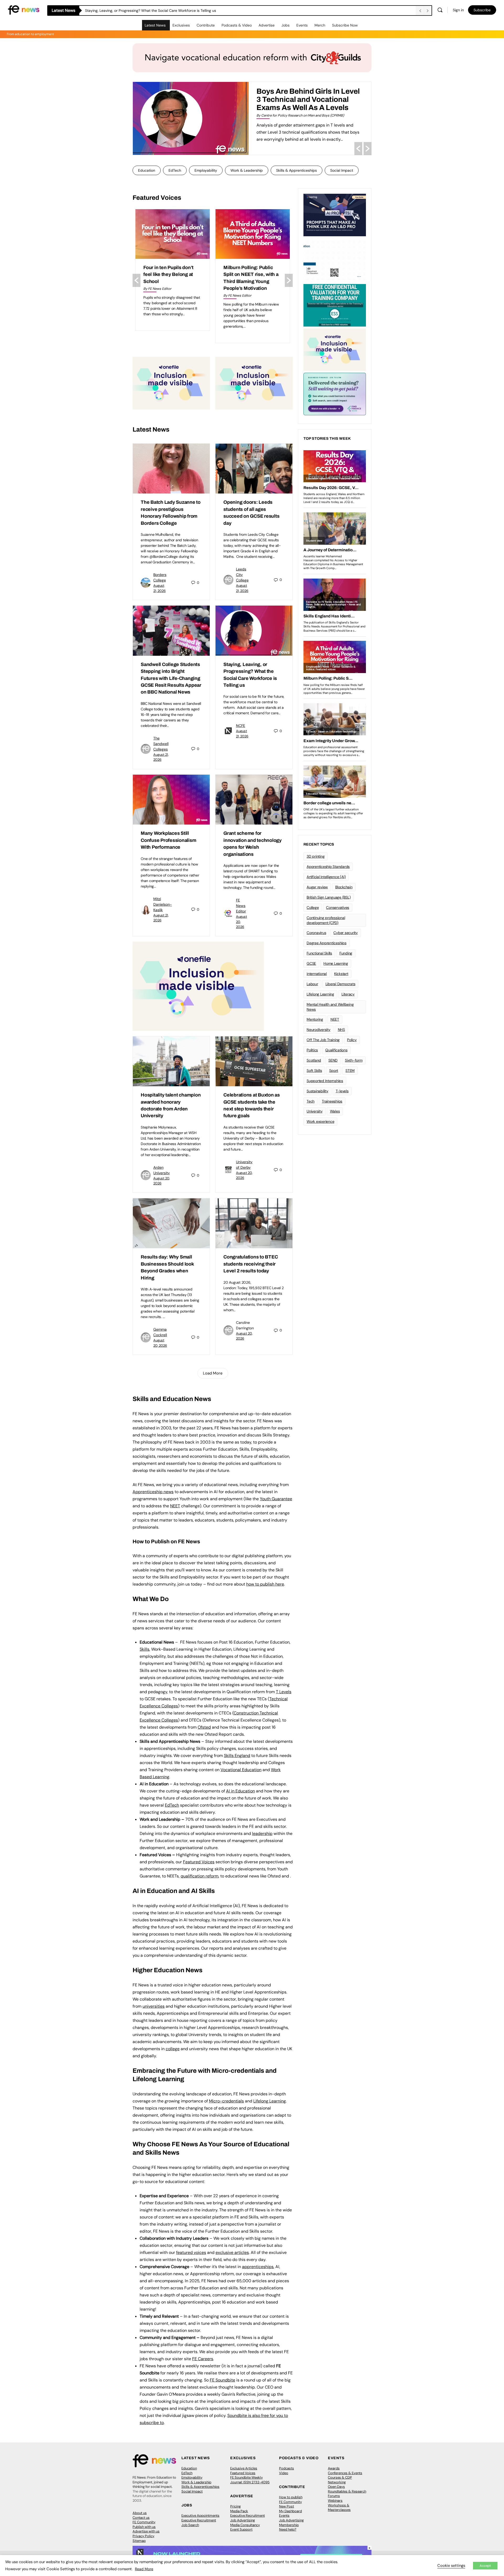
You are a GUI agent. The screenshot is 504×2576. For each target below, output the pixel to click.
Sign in (458, 10)
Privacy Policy (143, 2536)
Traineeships (332, 1101)
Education (147, 170)
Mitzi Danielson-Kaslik (163, 904)
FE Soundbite (222, 2380)
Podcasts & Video (237, 25)
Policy (352, 1040)
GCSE (311, 963)
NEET (175, 1506)
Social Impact (342, 170)
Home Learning (336, 963)
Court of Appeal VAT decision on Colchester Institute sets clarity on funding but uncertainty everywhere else (249, 281)
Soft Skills (314, 1071)
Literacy (348, 994)
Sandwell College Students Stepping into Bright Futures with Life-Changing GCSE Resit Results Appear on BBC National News (171, 678)
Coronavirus (316, 933)
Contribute (206, 25)
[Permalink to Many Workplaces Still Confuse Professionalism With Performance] (171, 800)
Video (284, 2473)
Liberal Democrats (340, 984)
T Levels (284, 1692)
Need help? (288, 2529)
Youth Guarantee (276, 1499)
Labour (312, 984)
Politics (312, 1050)
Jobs (285, 25)
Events (302, 25)
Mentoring (315, 1019)
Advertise (267, 25)
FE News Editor (241, 906)
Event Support (241, 2529)
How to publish (291, 2497)
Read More (144, 2569)
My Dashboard (290, 2511)
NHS (341, 1030)
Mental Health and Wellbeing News (330, 1007)
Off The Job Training (323, 1040)
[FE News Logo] (24, 10)
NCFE (241, 726)
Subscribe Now (345, 25)
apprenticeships (258, 2267)
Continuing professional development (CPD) (326, 920)
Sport (334, 1071)
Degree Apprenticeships (327, 943)
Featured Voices (243, 2473)
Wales (335, 1111)
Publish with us (144, 2527)
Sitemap (139, 2541)
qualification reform (199, 1876)
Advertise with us (146, 2531)
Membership (289, 2525)
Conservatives (338, 907)
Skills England (237, 1756)
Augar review (317, 887)
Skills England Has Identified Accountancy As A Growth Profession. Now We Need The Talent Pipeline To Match (303, 103)
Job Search (190, 2525)
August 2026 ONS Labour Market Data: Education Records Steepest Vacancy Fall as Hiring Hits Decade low (172, 281)
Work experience (320, 1121)
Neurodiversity (319, 1030)
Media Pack (239, 2511)
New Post (287, 2506)
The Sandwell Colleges (161, 744)
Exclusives (181, 25)
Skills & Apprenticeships (296, 170)
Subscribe (482, 10)
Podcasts (287, 2468)
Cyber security (346, 933)
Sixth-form (354, 1060)
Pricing (235, 2506)
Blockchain (344, 887)
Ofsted (204, 1727)
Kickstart (341, 974)
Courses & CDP (340, 2477)
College (313, 907)
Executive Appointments (200, 2515)
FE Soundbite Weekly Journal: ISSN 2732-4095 (250, 2480)
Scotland (314, 1060)
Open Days (336, 2487)
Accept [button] (485, 2566)
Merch (320, 25)
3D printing (316, 856)
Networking (337, 2482)
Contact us (141, 2518)
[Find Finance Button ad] (335, 394)
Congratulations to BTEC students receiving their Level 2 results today (251, 1264)
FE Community (144, 2522)
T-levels (342, 1091)
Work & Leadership (247, 170)
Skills (145, 1649)
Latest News (155, 25)
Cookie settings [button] (451, 2565)
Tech (311, 1101)
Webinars (335, 2501)
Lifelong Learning (320, 994)
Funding (346, 953)
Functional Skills (319, 953)
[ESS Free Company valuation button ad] (335, 305)
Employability (206, 170)
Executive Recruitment (199, 2520)
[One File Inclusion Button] (171, 383)
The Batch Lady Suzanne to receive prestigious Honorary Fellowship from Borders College (161, 11)
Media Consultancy (245, 2525)
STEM (350, 1071)
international (317, 974)
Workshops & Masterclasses (339, 2508)
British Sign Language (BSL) (329, 897)
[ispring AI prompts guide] (335, 214)
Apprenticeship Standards (328, 867)
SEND (333, 1060)
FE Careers (203, 2359)
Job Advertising (243, 2520)
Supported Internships (325, 1081)
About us (140, 2513)
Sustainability (317, 1091)
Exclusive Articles (244, 2468)
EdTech (175, 170)
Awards (334, 2468)
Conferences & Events (345, 2473)
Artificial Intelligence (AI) (326, 877)
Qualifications (336, 1050)
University (315, 1111)
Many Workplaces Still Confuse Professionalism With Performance (168, 840)
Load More (213, 1373)
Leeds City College (242, 575)
